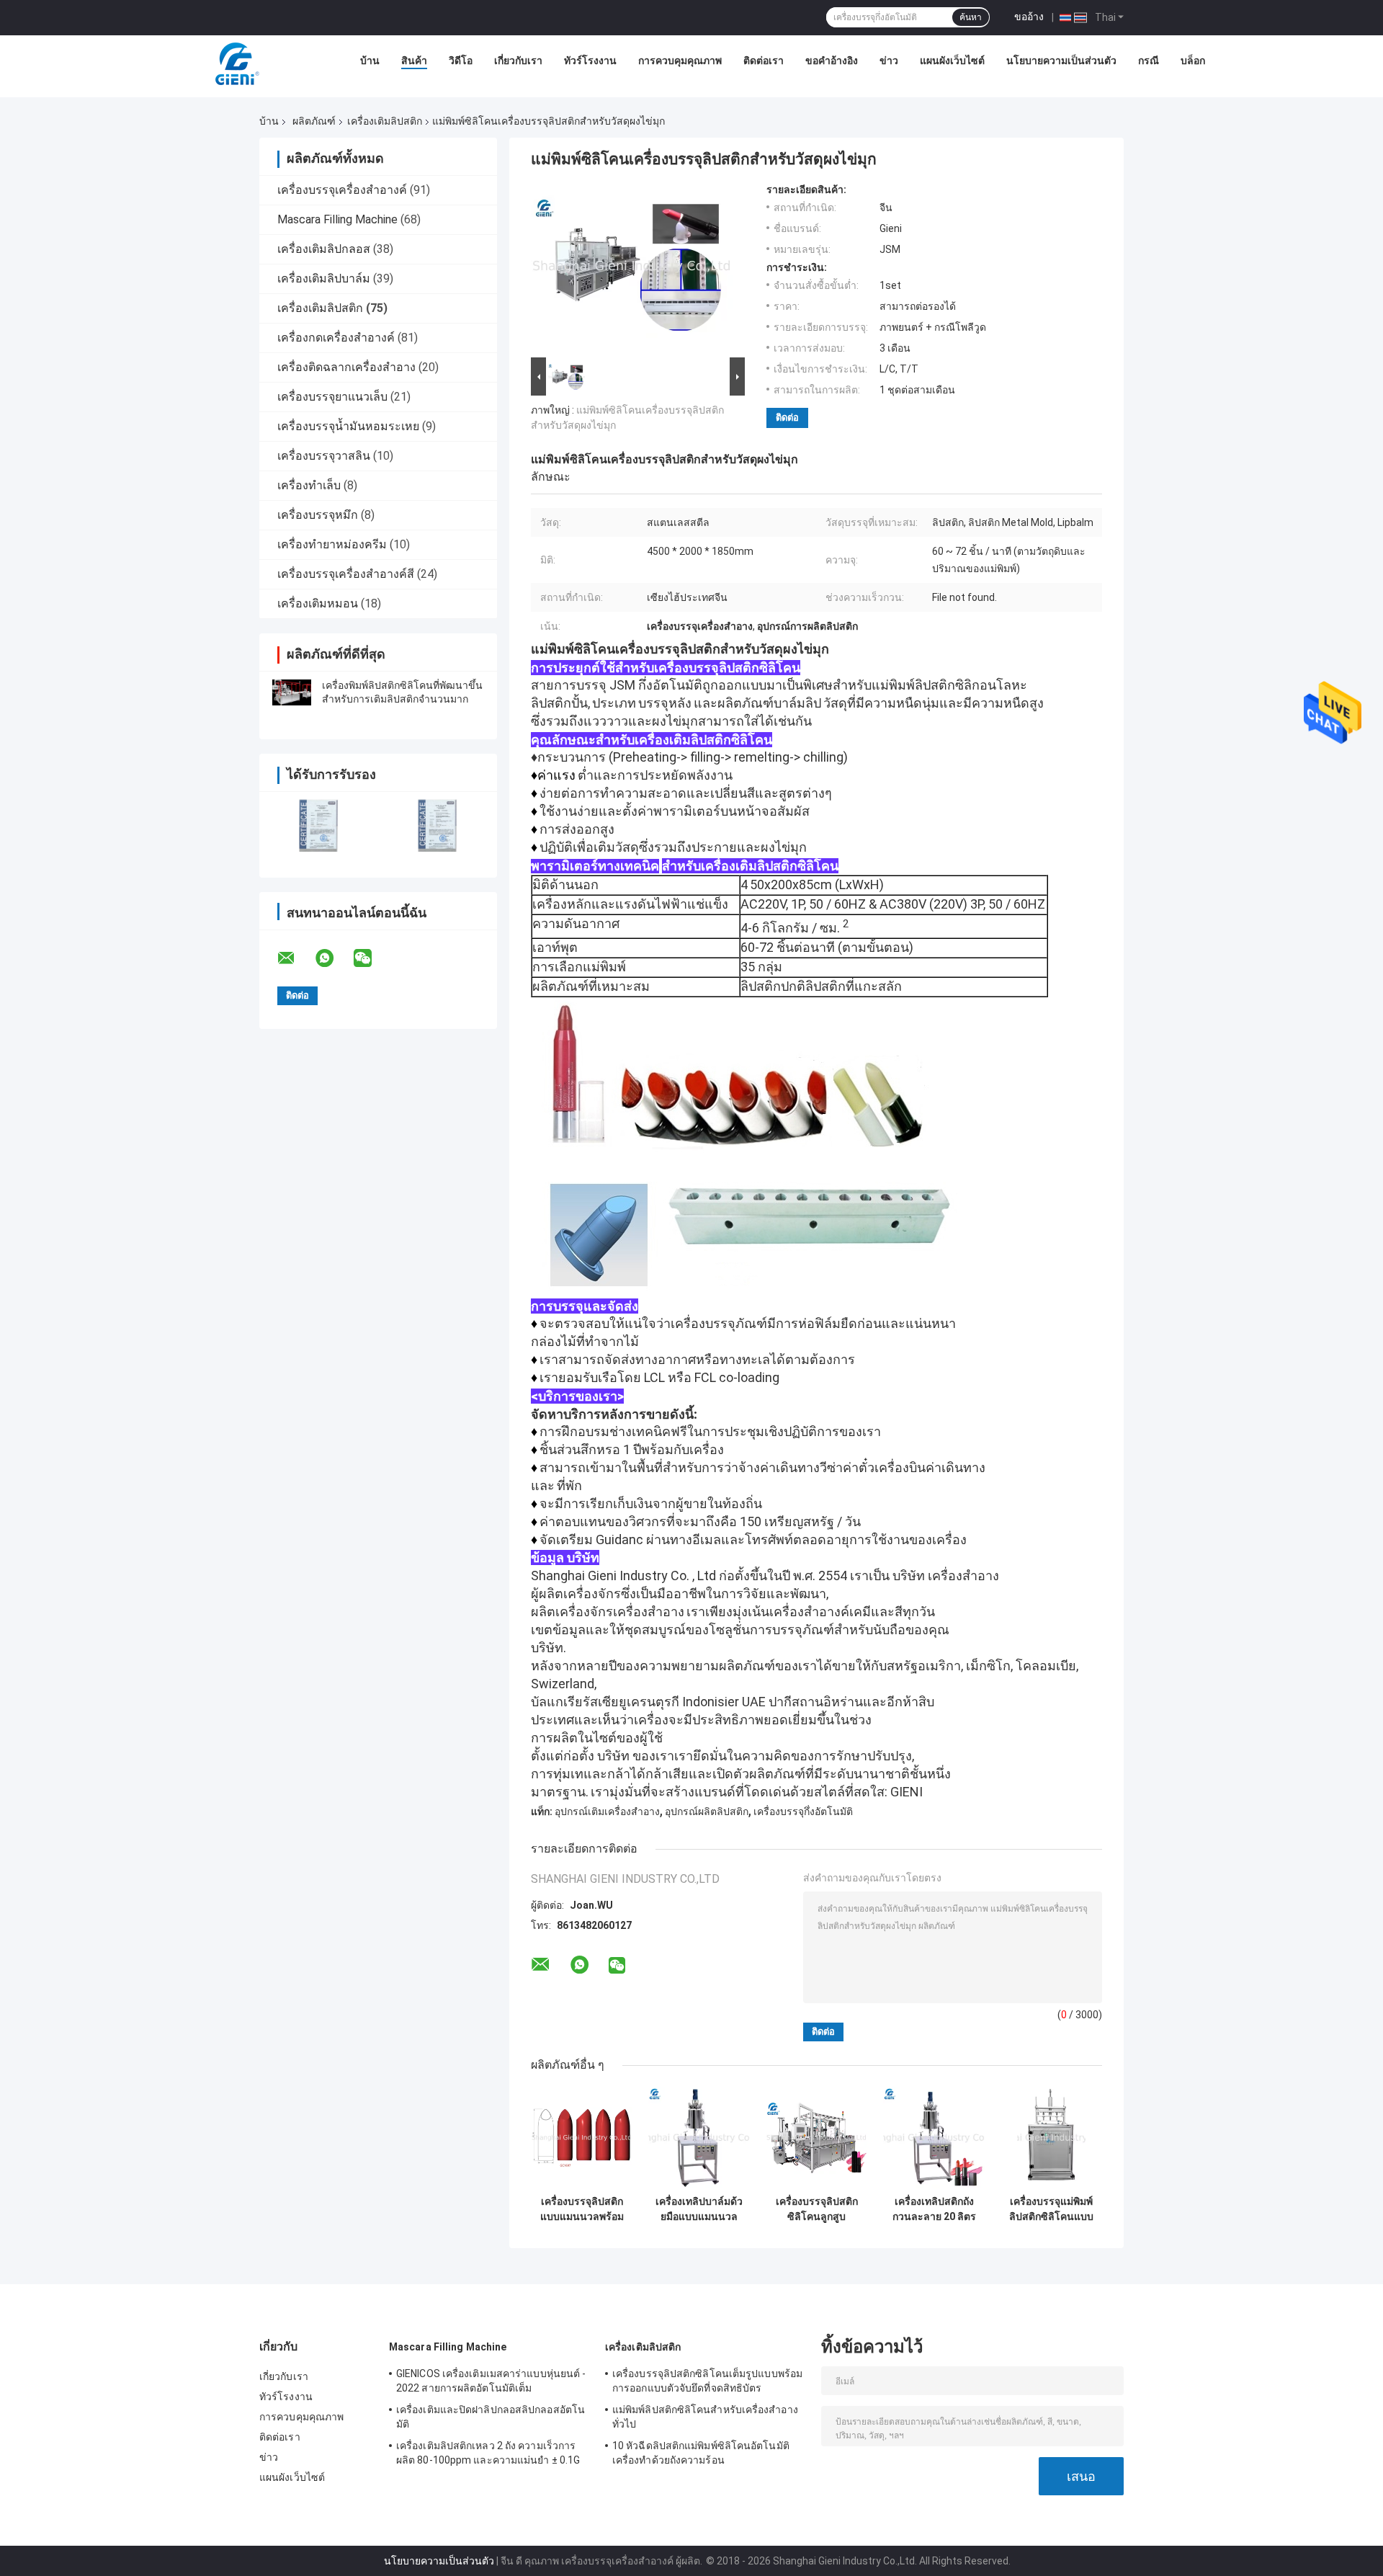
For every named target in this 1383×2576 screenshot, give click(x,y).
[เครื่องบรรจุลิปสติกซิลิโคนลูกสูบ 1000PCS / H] (816, 2138)
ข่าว (889, 61)
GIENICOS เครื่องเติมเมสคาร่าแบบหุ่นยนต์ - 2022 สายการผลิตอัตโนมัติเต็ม (491, 2381)
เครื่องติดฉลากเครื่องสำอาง (346, 367)
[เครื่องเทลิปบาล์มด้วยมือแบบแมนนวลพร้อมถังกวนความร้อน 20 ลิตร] (699, 2138)
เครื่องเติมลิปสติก (385, 121)
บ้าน (370, 61)
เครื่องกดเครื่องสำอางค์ (336, 338)
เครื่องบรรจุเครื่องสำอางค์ (342, 190)
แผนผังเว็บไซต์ (952, 61)
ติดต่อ (787, 418)
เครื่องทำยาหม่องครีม (332, 544)
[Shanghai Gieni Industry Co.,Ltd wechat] (372, 958)
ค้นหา (971, 17)
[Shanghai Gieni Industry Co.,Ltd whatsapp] (334, 958)
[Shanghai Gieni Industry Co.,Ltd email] (295, 958)
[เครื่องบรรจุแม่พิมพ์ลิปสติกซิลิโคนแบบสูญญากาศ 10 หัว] (1051, 2138)
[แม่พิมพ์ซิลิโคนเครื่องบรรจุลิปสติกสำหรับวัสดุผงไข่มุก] (632, 269)
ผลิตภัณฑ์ (314, 121)
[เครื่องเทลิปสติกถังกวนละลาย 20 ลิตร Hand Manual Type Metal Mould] (934, 2138)
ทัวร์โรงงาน (590, 61)
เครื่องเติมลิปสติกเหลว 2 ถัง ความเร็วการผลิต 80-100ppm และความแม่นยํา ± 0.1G (488, 2453)
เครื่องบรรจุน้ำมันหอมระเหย (348, 426)
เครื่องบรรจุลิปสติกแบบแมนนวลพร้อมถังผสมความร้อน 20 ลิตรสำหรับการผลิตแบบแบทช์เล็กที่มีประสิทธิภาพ (582, 2209)
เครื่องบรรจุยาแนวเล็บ (332, 397)
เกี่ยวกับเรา (518, 61)
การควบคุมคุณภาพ (680, 61)
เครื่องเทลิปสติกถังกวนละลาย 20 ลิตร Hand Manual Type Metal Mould (934, 2209)
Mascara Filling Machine (337, 219)
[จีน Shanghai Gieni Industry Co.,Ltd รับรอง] (319, 825)
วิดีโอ (461, 61)
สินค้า (414, 61)
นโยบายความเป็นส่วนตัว (1061, 61)
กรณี (1149, 61)
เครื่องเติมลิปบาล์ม (324, 278)
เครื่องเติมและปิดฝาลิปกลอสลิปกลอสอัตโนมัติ (491, 2417)
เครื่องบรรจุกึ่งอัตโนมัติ (803, 1811)
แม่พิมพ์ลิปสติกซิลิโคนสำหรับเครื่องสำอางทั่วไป (705, 2417)
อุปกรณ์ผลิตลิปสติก (707, 1811)
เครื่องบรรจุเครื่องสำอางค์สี (346, 574)
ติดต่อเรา (764, 61)
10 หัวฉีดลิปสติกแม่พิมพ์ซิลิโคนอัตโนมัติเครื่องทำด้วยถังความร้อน (701, 2453)
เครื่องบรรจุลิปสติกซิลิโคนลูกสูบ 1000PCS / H (817, 2209)
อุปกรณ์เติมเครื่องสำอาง (607, 1811)
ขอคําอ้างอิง (832, 61)
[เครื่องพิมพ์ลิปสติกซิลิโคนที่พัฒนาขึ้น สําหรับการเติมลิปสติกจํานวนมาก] (292, 692)
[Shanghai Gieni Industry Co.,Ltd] (236, 64)
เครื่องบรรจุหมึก (318, 515)
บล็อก (1193, 61)
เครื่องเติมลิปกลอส (324, 249)
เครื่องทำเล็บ (309, 485)
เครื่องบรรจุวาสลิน (324, 456)
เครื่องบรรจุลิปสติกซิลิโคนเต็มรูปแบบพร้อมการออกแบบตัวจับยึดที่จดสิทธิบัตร (707, 2381)
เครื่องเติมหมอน (318, 603)
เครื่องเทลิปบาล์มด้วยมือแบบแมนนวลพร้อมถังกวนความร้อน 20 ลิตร (699, 2209)
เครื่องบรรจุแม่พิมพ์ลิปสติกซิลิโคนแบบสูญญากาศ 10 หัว (1051, 2209)
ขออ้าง (1029, 17)
